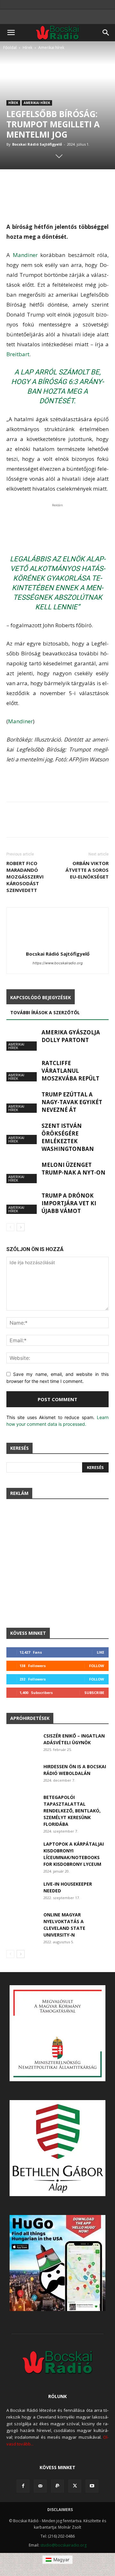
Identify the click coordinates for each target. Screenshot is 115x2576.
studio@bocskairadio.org (63, 2545)
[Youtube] (92, 2486)
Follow (97, 1666)
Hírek (27, 48)
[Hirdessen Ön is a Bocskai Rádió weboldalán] (22, 1774)
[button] (11, 33)
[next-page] (21, 1227)
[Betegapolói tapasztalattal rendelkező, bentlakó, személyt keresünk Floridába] (22, 1805)
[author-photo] (57, 945)
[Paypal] (57, 2486)
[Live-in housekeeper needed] (22, 1892)
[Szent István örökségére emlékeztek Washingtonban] (22, 1133)
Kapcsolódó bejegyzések (41, 997)
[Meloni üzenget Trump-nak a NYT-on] (22, 1172)
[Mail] (40, 2486)
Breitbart (18, 354)
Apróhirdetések (30, 1718)
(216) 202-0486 (61, 2536)
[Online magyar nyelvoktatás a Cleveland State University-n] (22, 1922)
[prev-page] (10, 1227)
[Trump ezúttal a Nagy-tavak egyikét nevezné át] (22, 1102)
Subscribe (94, 1693)
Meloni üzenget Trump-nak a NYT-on (73, 1169)
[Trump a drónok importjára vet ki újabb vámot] (22, 1203)
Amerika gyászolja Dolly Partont (71, 1036)
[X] (75, 2486)
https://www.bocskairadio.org (58, 963)
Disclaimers (60, 2510)
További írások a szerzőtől (45, 1012)
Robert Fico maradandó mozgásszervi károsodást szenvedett (25, 877)
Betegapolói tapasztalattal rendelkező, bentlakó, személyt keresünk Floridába (72, 1811)
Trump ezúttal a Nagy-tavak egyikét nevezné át (72, 1102)
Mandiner (27, 255)
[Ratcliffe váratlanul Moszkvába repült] (22, 1070)
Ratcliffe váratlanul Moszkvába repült (70, 1071)
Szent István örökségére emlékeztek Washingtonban (68, 1137)
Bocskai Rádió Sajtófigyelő (37, 144)
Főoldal (10, 48)
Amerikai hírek (51, 48)
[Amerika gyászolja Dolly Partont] (22, 1040)
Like (100, 1652)
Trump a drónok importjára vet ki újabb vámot (69, 1203)
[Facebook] (23, 2486)
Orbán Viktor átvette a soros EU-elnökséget (87, 870)
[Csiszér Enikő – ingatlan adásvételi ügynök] (22, 1744)
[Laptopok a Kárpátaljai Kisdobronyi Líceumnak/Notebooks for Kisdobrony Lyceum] (22, 1852)
